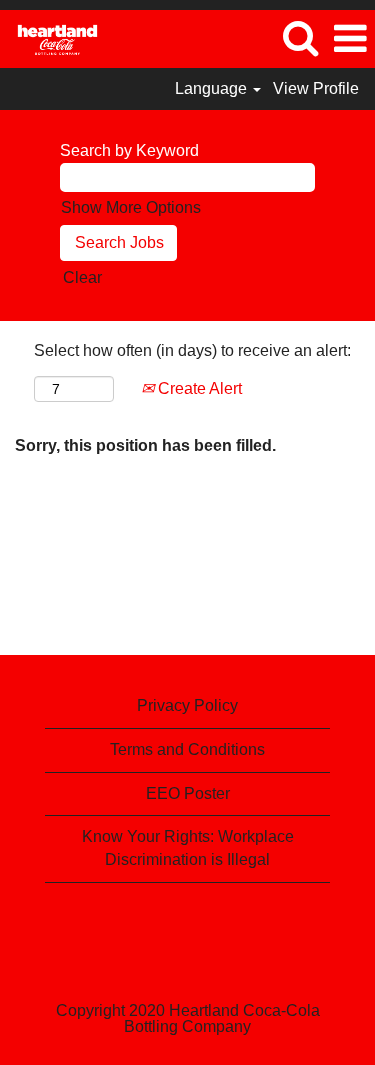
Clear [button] (82, 277)
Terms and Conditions (187, 749)
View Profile (316, 88)
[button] (350, 39)
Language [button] (213, 88)
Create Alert (198, 388)
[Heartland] (50, 37)
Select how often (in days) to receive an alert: (192, 350)
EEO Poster (188, 793)
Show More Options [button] (131, 207)
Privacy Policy (187, 705)
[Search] (300, 38)
